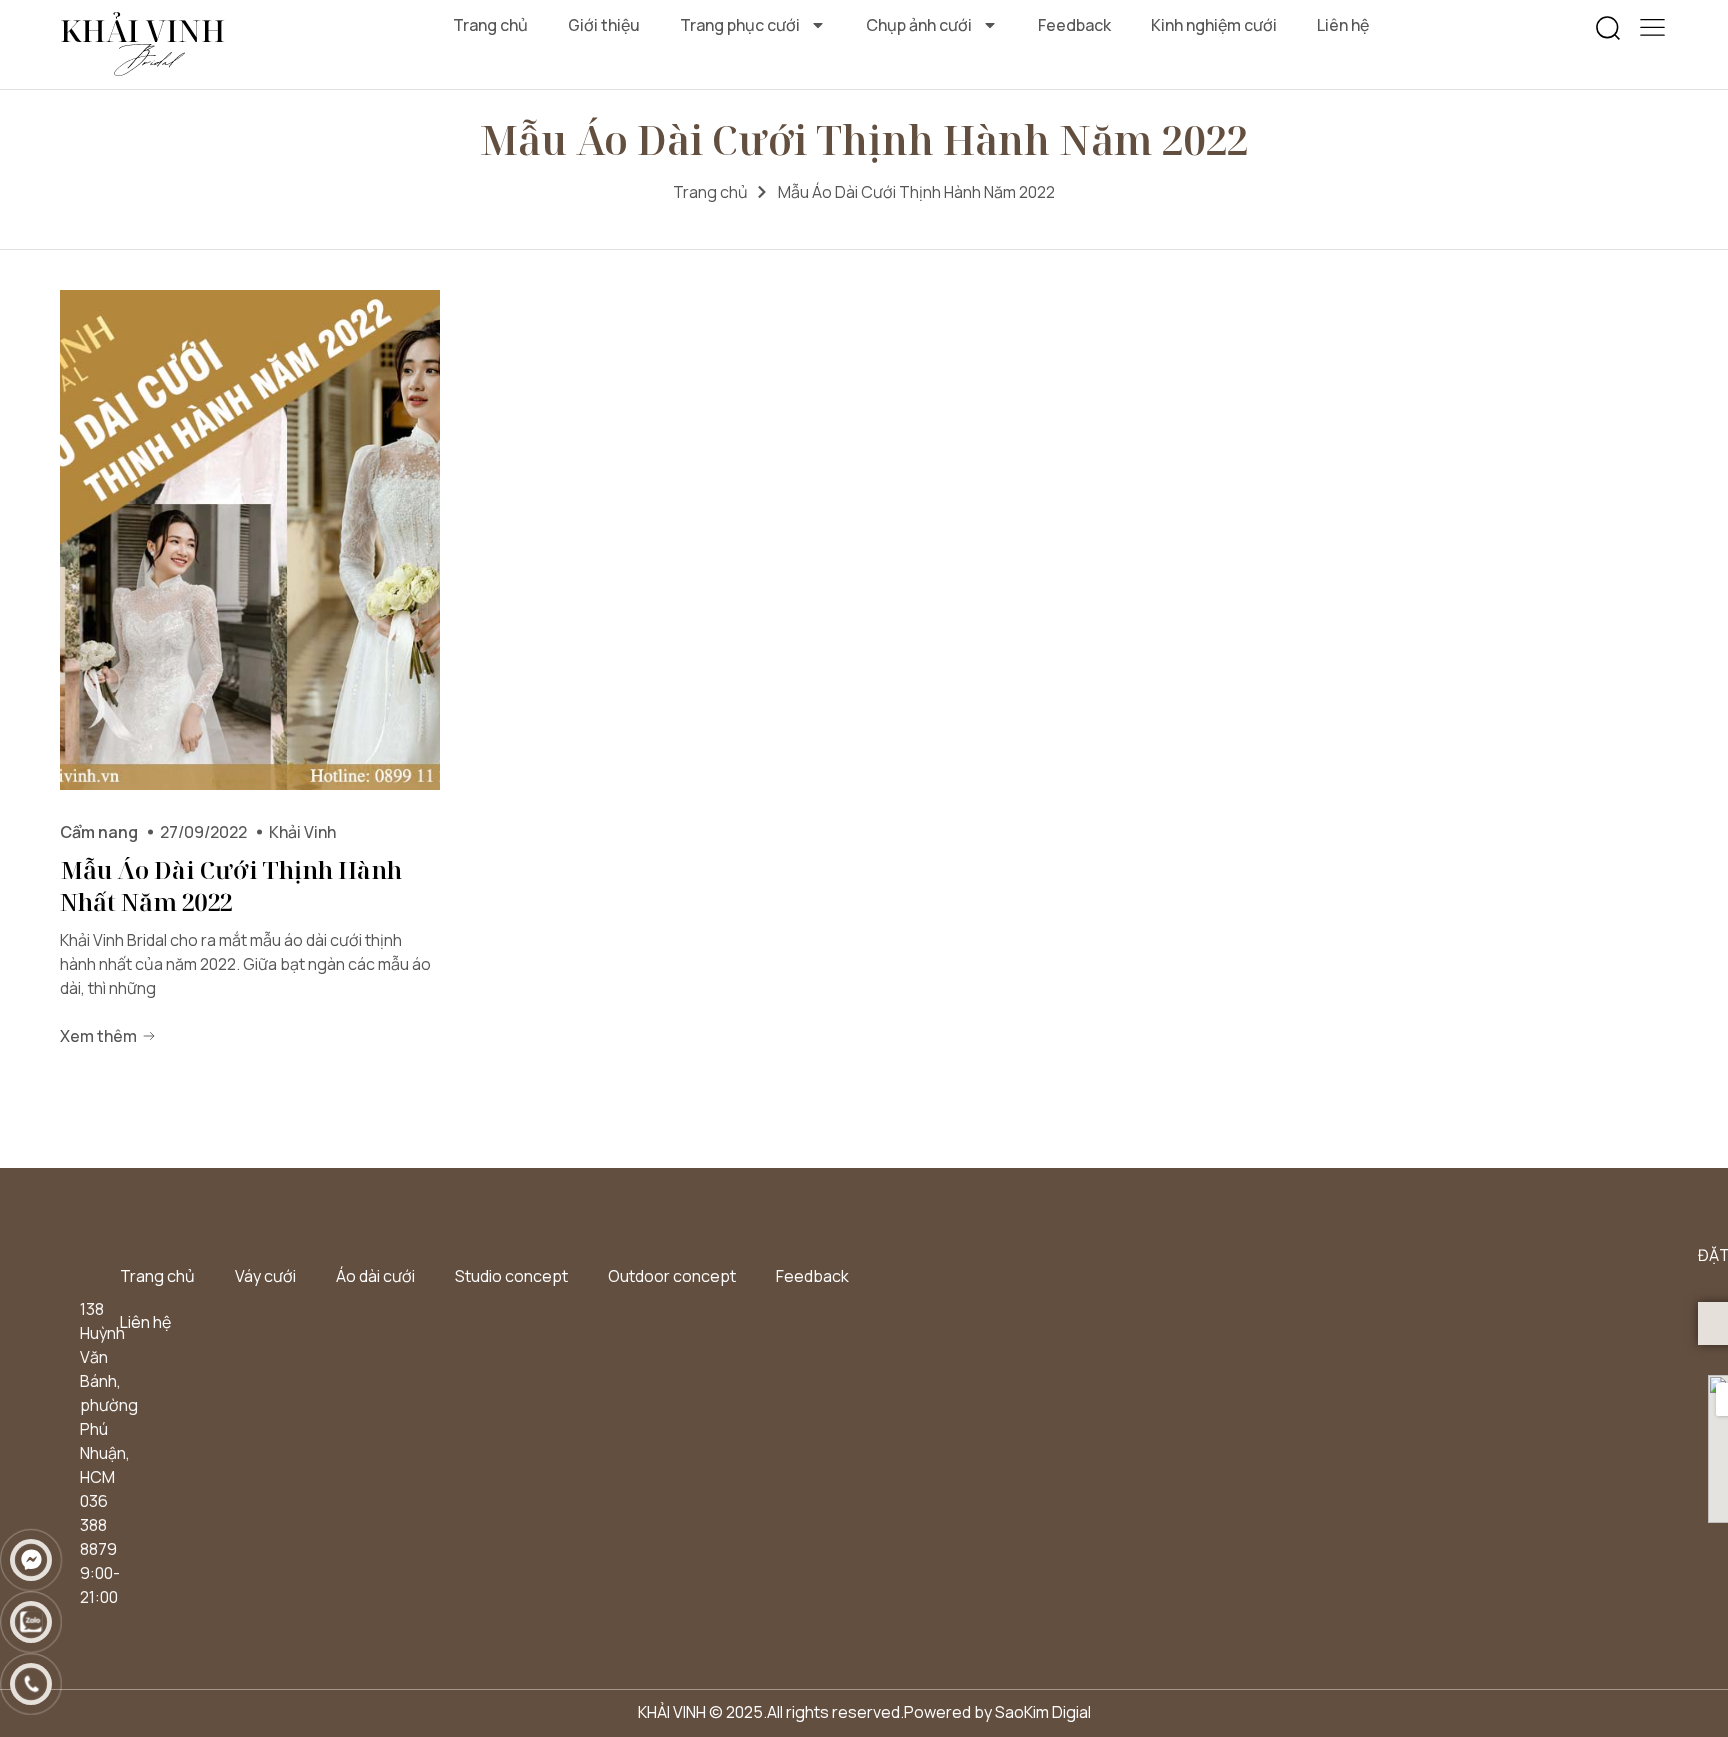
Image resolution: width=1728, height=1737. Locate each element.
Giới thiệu (604, 25)
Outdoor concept (672, 1276)
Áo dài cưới (375, 1276)
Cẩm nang (99, 832)
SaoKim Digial (1043, 1712)
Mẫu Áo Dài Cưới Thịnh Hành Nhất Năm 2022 (231, 885)
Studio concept (511, 1276)
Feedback (1074, 25)
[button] (1608, 29)
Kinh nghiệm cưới (1214, 25)
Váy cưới (265, 1276)
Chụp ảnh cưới (919, 25)
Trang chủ (490, 25)
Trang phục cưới (740, 25)
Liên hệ (1343, 25)
